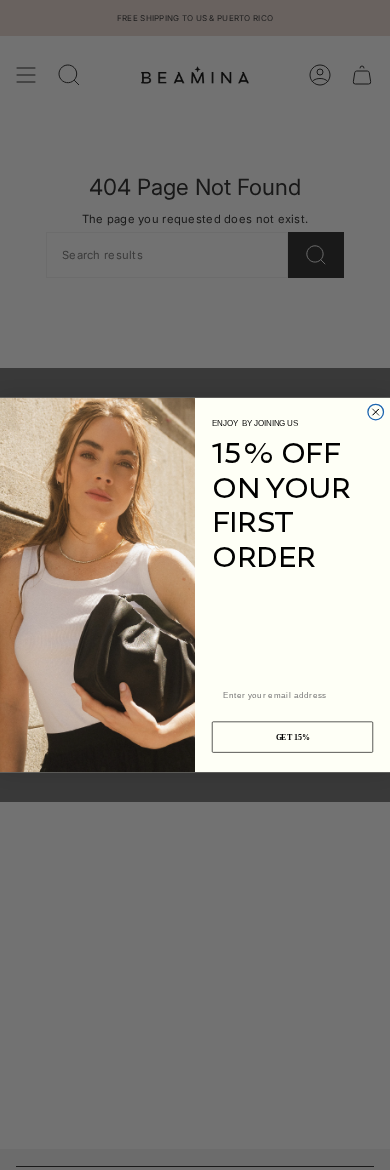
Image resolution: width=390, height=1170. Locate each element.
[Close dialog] (376, 412)
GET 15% (293, 737)
